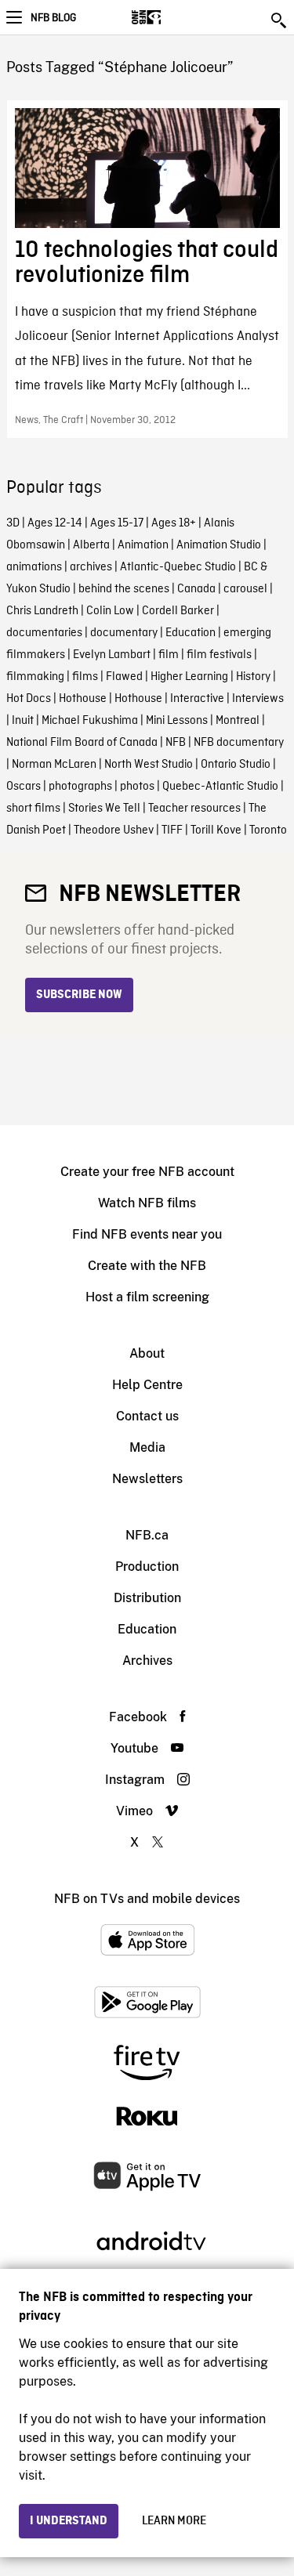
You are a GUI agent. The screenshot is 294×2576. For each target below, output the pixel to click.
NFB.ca (147, 1535)
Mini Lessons (177, 721)
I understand (69, 2521)
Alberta (91, 545)
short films (33, 809)
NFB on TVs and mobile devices (147, 1899)
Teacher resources (194, 809)
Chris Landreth (42, 611)
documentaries (44, 633)
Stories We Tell (104, 809)
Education (191, 633)
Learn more (174, 2521)
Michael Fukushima (90, 721)
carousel (245, 589)
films (85, 677)
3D (13, 523)
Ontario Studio (236, 765)
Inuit (23, 721)
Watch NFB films (147, 1203)
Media (147, 1447)
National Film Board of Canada (82, 743)
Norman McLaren (54, 765)
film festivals (219, 655)
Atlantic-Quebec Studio (178, 567)
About (147, 1353)
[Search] (280, 20)
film (169, 655)
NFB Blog (53, 18)
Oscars (24, 787)
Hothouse (83, 699)
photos (137, 787)
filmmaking (35, 677)
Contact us (147, 1416)
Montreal (238, 721)
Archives (147, 1661)
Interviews (258, 699)
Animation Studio (219, 545)
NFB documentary (239, 743)
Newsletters (147, 1479)
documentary (124, 633)
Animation (143, 545)
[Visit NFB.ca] (174, 17)
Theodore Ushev (114, 830)
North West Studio (149, 765)
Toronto (268, 830)
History (253, 677)
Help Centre (147, 1385)
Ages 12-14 (55, 523)
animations (34, 567)
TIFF (172, 830)
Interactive (197, 699)
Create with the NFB (147, 1266)
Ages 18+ (174, 523)
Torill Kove (216, 830)
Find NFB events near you (147, 1234)
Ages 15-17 (117, 523)
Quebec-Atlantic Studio (220, 787)
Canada (196, 589)
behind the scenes (124, 589)
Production (147, 1567)
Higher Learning (189, 677)
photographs (80, 787)
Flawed (124, 677)
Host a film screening (147, 1297)
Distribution (147, 1598)
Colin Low (110, 611)
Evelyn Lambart (112, 655)
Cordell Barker (178, 611)
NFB (176, 743)
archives (91, 567)
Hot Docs (29, 699)
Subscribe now (79, 995)
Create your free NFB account (147, 1172)
